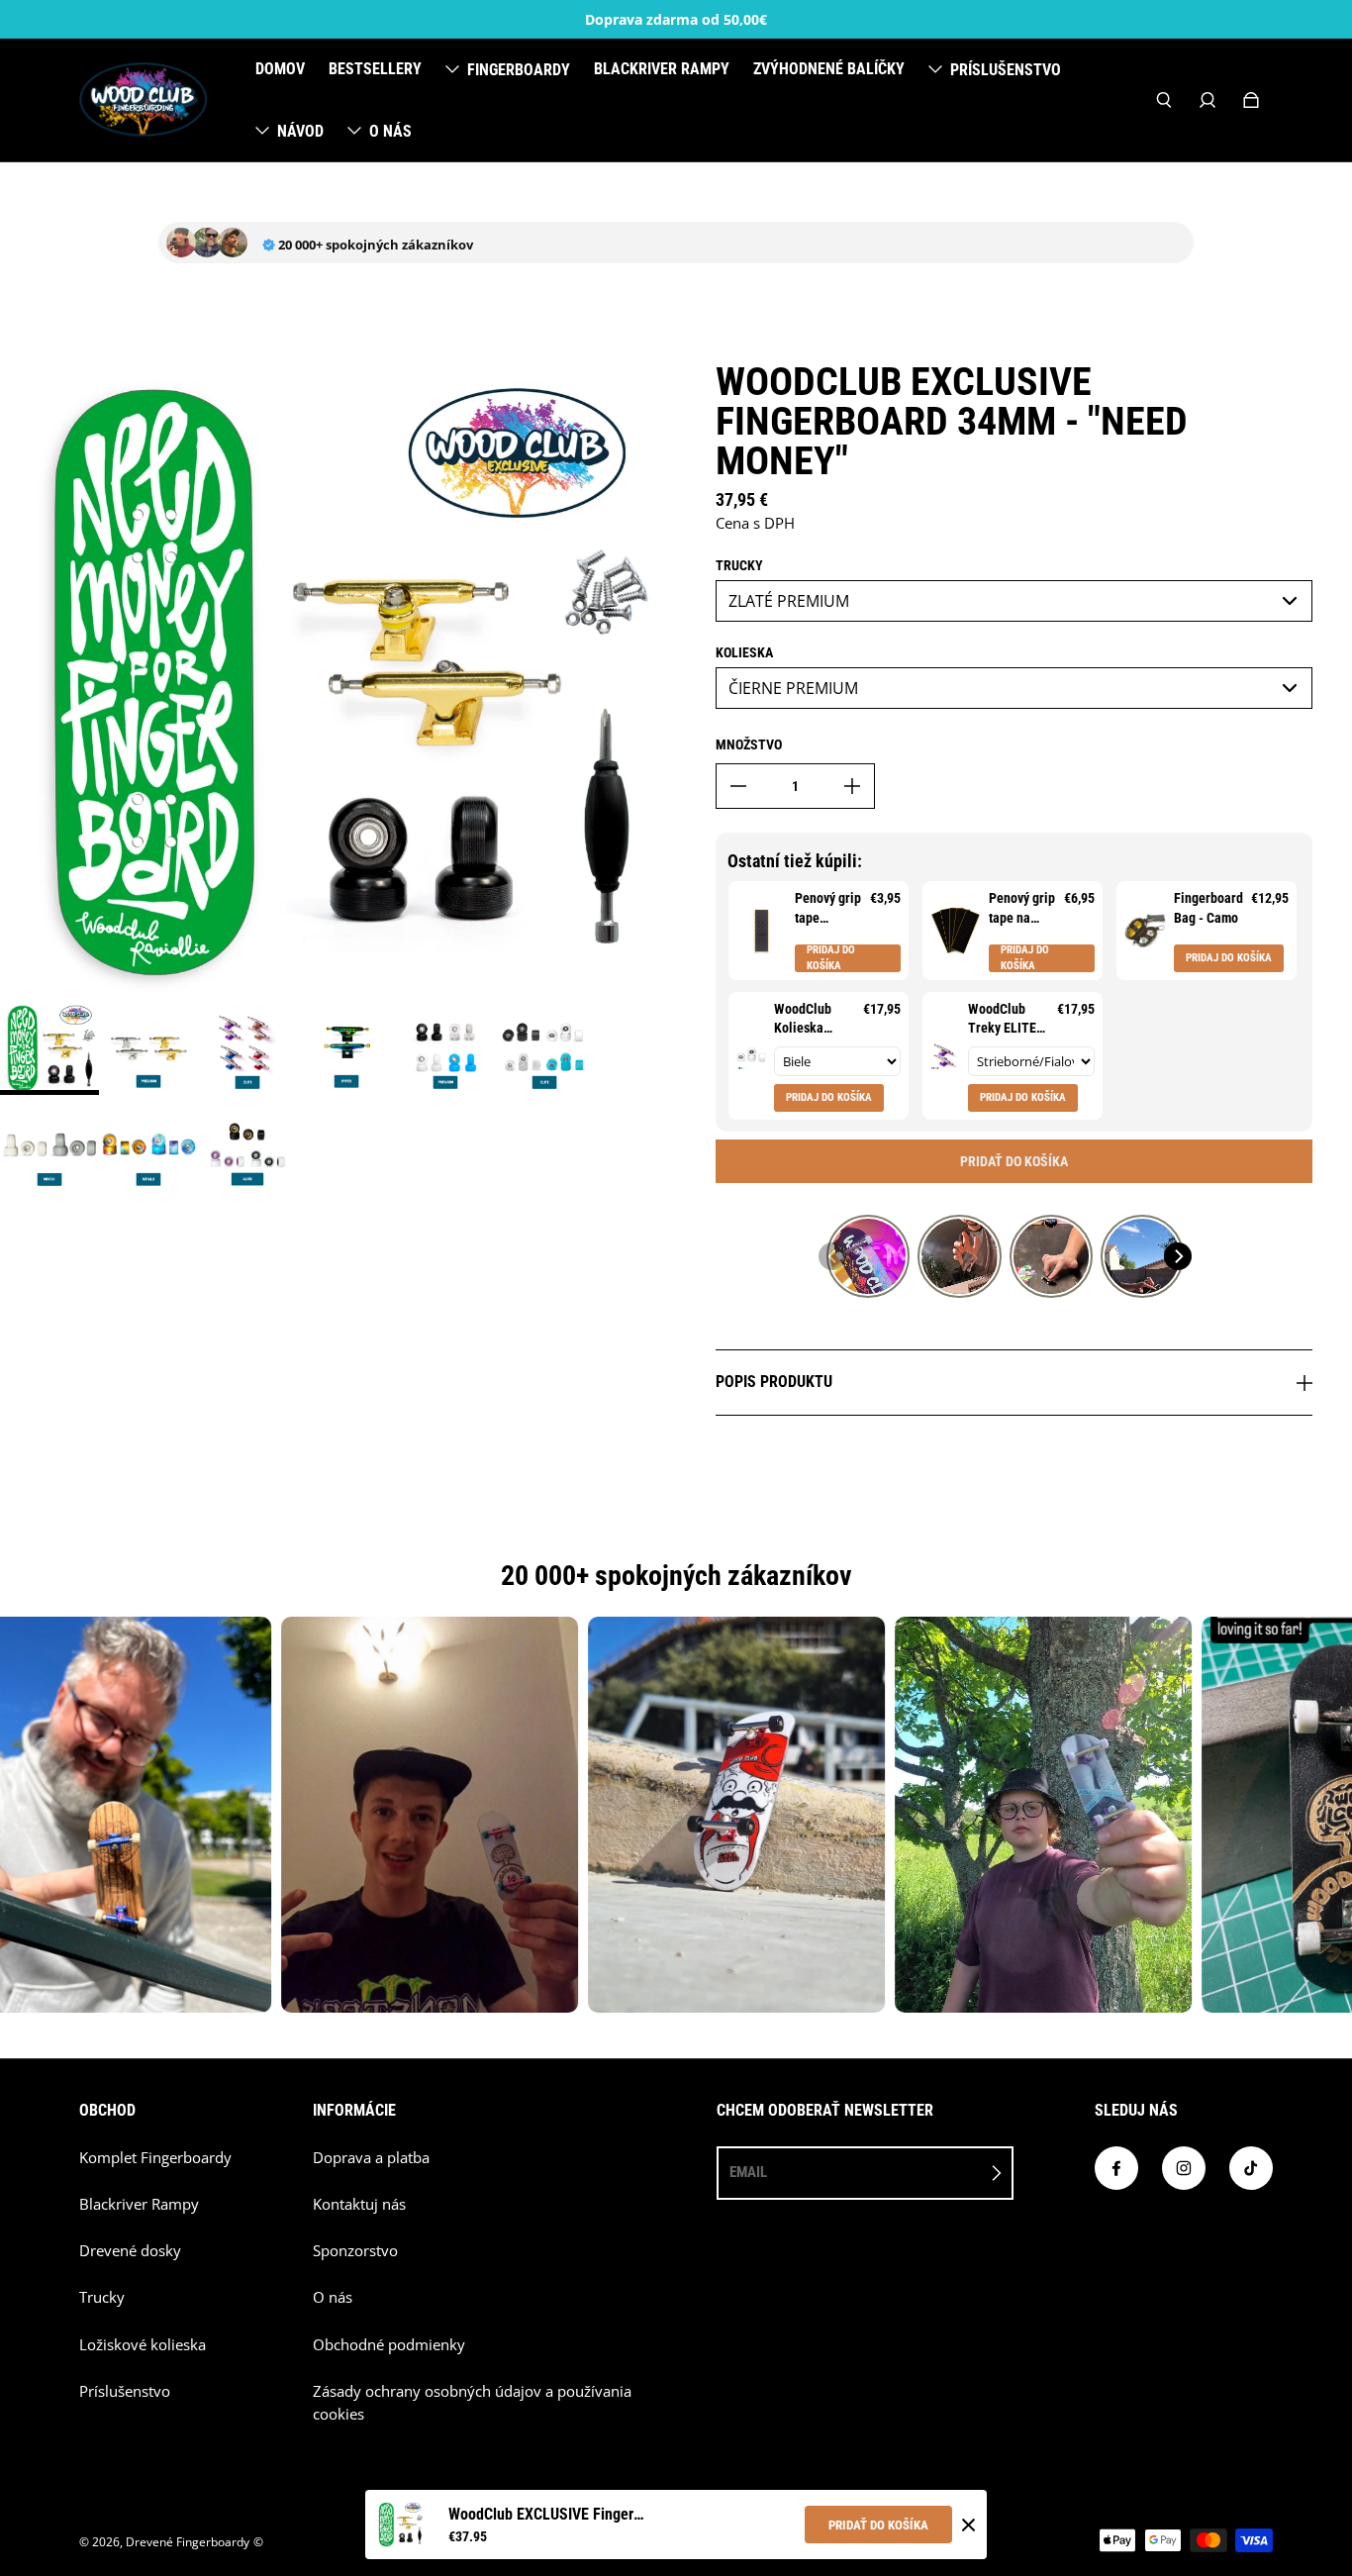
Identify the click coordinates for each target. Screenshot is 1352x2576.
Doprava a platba (371, 2158)
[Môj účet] (1207, 100)
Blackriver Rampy (139, 2204)
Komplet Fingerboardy (155, 2158)
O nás (333, 2297)
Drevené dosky (130, 2251)
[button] (832, 1256)
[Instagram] (1184, 2168)
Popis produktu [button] (774, 1382)
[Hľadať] (1164, 100)
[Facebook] (1116, 2168)
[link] (762, 930)
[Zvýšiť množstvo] (852, 786)
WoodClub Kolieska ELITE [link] (803, 1020)
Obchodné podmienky (389, 2345)
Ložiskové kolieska (143, 2345)
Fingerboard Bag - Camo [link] (1208, 908)
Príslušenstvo (125, 2391)
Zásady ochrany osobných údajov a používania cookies (472, 2403)
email (748, 2172)
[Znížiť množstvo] (738, 786)
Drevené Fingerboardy (188, 2542)
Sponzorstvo (355, 2251)
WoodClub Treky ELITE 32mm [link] (1002, 1020)
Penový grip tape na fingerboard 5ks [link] (1022, 909)
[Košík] (1251, 100)
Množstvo (749, 744)
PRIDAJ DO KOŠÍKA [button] (831, 958)
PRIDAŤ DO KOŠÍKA (878, 2525)
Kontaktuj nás (359, 2204)
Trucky (102, 2297)
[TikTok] (1251, 2168)
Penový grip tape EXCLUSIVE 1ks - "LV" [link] (828, 909)
